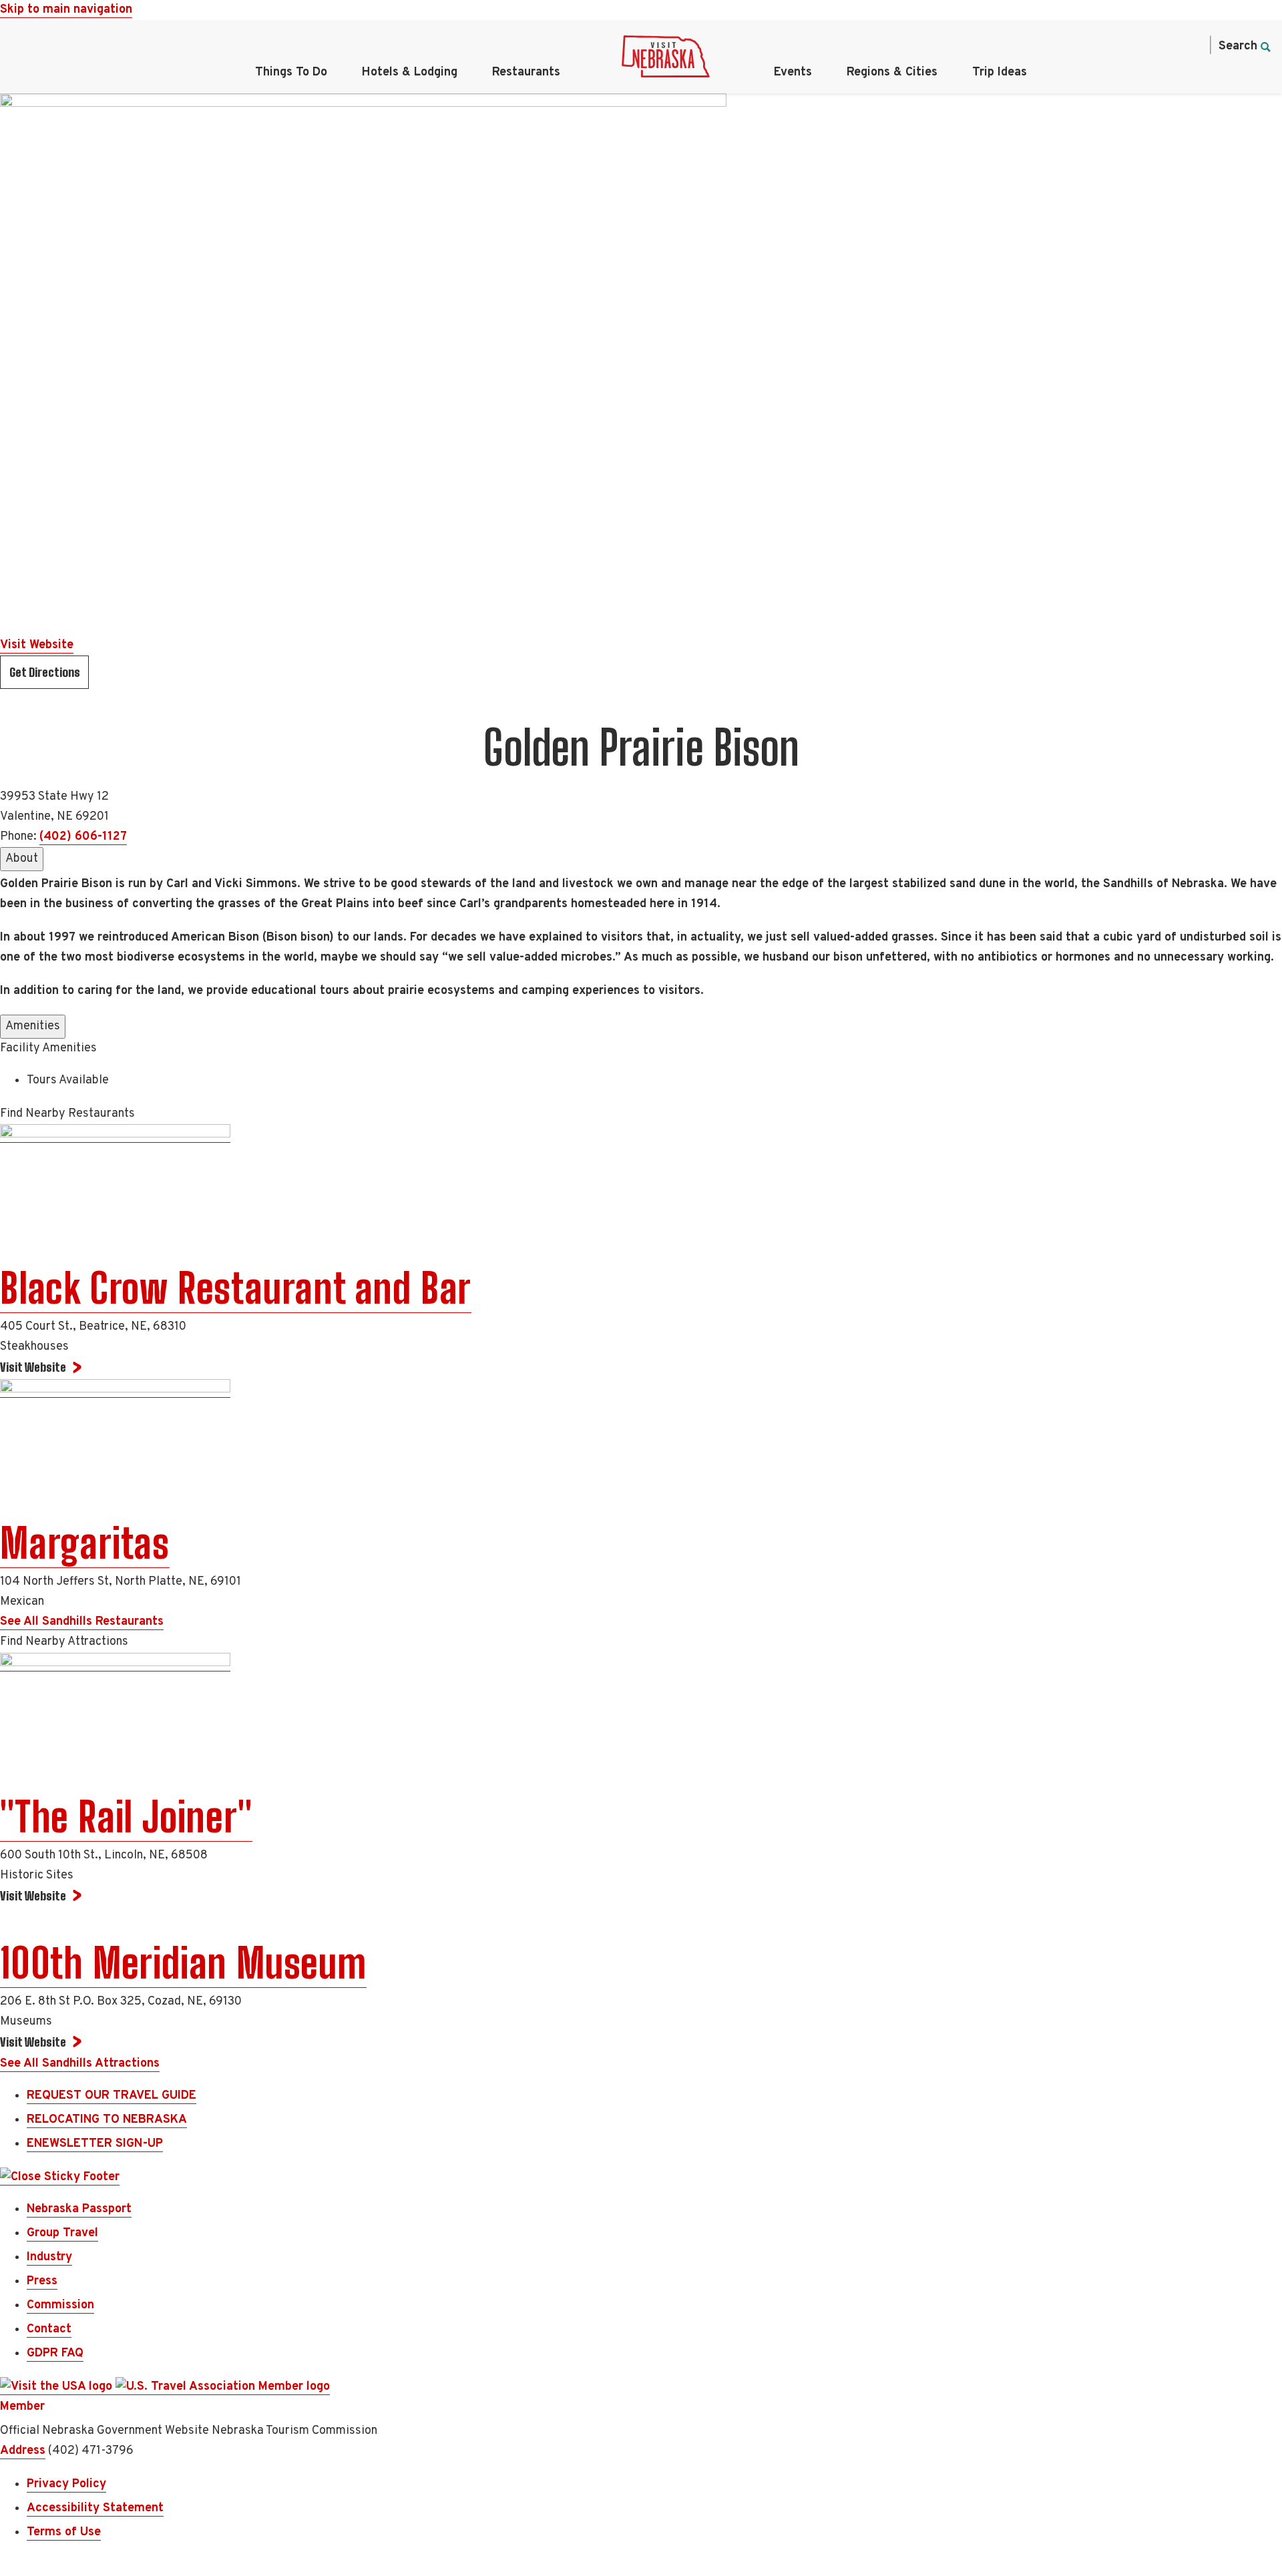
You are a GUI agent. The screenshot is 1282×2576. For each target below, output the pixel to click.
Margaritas (85, 1543)
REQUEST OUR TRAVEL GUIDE (112, 2096)
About (22, 859)
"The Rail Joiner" (126, 1817)
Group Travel (62, 2233)
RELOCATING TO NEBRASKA (107, 2120)
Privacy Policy (66, 2484)
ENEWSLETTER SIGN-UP (95, 2144)
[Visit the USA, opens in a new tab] (58, 2387)
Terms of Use (64, 2532)
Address (23, 2451)
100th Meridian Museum (183, 1963)
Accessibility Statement (95, 2508)
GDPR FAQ (55, 2353)
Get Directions (45, 672)
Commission (60, 2305)
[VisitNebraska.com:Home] (666, 60)
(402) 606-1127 (83, 837)
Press (42, 2281)
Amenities (33, 1026)
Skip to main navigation (66, 10)
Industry (49, 2257)
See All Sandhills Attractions (80, 2064)
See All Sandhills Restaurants (82, 1622)
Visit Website (37, 645)
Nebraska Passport (79, 2209)
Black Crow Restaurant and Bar (236, 1288)
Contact (49, 2329)
